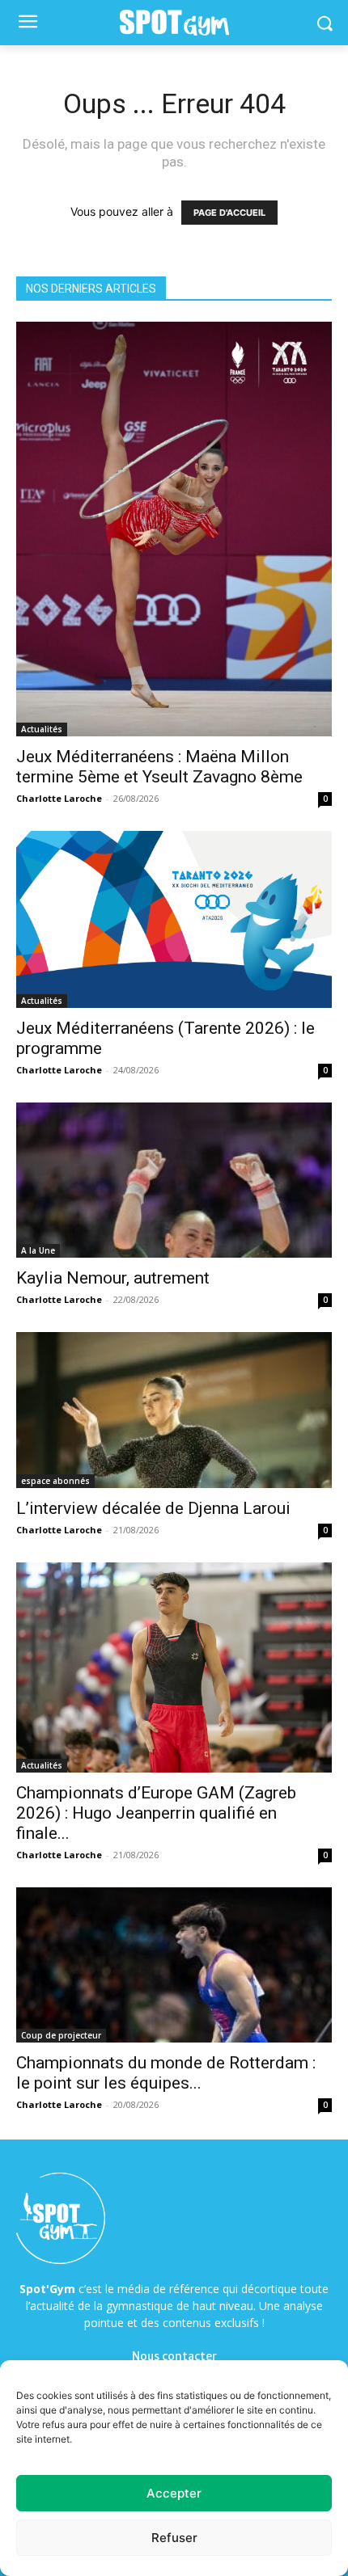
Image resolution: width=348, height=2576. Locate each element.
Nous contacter (174, 2356)
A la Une (38, 1250)
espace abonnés (55, 1481)
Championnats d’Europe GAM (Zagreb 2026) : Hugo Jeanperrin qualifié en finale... (156, 1813)
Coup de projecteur (61, 2035)
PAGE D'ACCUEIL (229, 213)
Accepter (174, 2493)
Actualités (42, 729)
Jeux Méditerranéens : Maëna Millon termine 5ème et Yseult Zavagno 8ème (159, 767)
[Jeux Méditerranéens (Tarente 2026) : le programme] (174, 919)
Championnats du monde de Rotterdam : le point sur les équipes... (166, 2073)
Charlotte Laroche (59, 798)
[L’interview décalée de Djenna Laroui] (174, 1410)
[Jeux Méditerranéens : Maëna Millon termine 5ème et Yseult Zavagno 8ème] (174, 529)
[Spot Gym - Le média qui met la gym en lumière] (174, 23)
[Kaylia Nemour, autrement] (174, 1180)
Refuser (174, 2538)
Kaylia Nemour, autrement (113, 1278)
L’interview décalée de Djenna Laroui (153, 1508)
